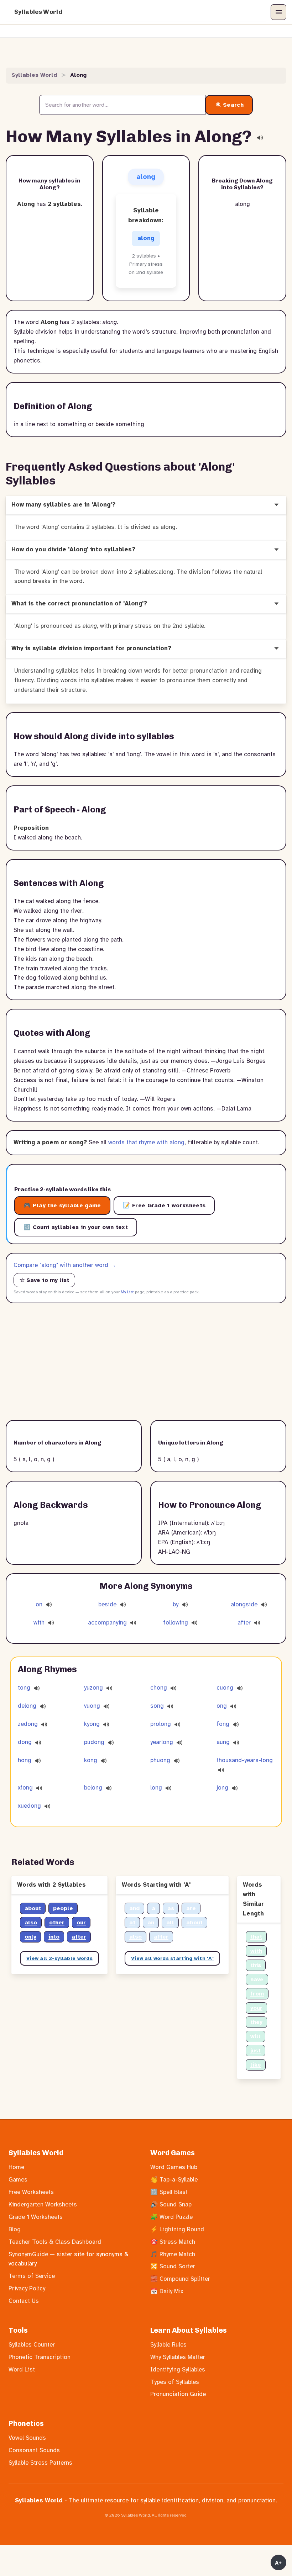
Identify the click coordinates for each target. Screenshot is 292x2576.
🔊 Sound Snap (171, 2204)
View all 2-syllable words (59, 1958)
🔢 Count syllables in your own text (76, 1227)
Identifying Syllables (178, 2370)
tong (24, 1688)
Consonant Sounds (34, 2450)
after (245, 1623)
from (257, 1994)
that (256, 1937)
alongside (245, 1604)
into (54, 1937)
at (132, 1923)
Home (16, 2167)
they (256, 2022)
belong (93, 1788)
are (191, 1908)
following (176, 1623)
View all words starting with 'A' (172, 1958)
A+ (278, 2563)
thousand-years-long (245, 1760)
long (156, 1788)
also (31, 1923)
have (257, 1979)
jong (222, 1788)
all (170, 1923)
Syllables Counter (32, 2345)
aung (223, 1742)
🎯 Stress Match (173, 2242)
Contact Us (24, 2301)
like (256, 2065)
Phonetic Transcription (40, 2357)
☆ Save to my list (44, 1280)
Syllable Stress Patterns (40, 2463)
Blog (15, 2229)
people (63, 1908)
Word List (22, 2370)
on (40, 1604)
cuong (225, 1688)
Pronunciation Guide (178, 2394)
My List (127, 1292)
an (151, 1923)
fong (223, 1724)
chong (159, 1688)
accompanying (108, 1623)
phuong (160, 1760)
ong (222, 1706)
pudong (94, 1742)
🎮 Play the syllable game (62, 1205)
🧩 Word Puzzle (171, 2217)
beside (108, 1604)
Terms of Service (32, 2276)
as (171, 1908)
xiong (25, 1788)
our (81, 1923)
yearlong (162, 1742)
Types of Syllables (175, 2382)
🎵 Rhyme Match (173, 2254)
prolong (161, 1724)
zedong (28, 1724)
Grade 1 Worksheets (36, 2217)
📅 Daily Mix (167, 2291)
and (134, 1908)
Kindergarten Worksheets (43, 2204)
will (255, 2036)
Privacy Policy (27, 2288)
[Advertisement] (146, 1362)
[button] (278, 12)
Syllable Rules (168, 2345)
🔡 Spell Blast (169, 2192)
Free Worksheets (31, 2192)
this (256, 1965)
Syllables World (38, 12)
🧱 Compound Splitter (180, 2279)
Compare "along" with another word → (65, 1265)
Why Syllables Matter (178, 2357)
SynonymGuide (28, 2254)
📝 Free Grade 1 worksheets (164, 1205)
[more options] (276, 505)
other (57, 1923)
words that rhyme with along (146, 1142)
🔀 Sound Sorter (173, 2266)
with (40, 1623)
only (30, 1937)
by (176, 1604)
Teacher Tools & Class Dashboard (55, 2242)
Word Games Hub (174, 2167)
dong (25, 1742)
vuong (92, 1706)
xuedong (29, 1806)
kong (91, 1760)
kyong (92, 1724)
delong (27, 1706)
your (256, 2008)
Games (18, 2180)
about (33, 1908)
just (255, 2051)
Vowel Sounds (27, 2438)
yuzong (93, 1688)
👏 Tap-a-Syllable (174, 2180)
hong (25, 1760)
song (157, 1706)
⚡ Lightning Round (177, 2229)
